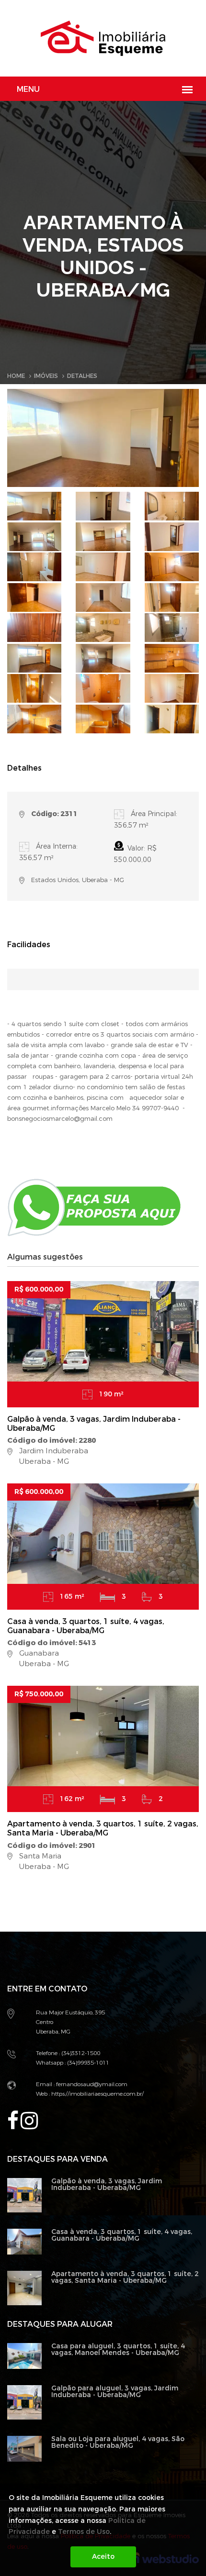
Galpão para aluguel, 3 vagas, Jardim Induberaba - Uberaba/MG (115, 2392)
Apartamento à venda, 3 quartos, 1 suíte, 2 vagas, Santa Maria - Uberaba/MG (103, 1828)
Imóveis (46, 376)
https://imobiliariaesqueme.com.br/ (97, 2094)
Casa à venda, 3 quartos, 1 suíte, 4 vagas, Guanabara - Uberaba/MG (86, 1626)
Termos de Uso (84, 2532)
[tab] (34, 506)
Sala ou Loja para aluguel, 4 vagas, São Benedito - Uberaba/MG (118, 2442)
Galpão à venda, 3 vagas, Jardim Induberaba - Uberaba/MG (94, 1424)
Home (16, 376)
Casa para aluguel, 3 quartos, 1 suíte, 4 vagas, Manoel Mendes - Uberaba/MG (118, 2349)
